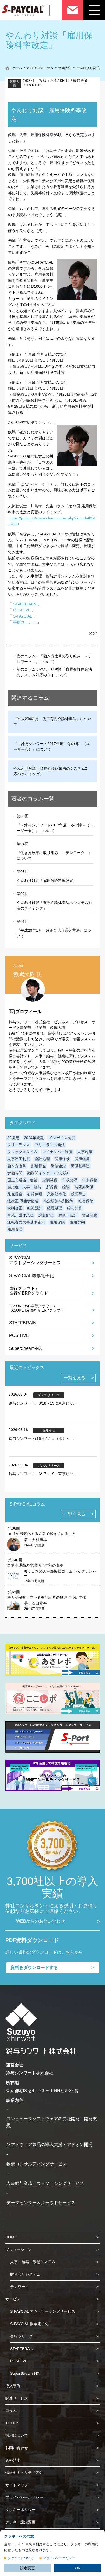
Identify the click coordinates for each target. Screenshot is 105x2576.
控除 (66, 1187)
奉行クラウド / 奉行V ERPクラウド (29, 1291)
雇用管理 (15, 1229)
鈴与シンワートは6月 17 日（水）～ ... (41, 1438)
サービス (13, 2299)
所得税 (52, 1187)
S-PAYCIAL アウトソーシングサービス (43, 2311)
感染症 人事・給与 (24, 1187)
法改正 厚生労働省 (23, 1201)
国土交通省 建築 (22, 1180)
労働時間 (15, 1173)
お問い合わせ (17, 2448)
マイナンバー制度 (57, 1152)
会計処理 (42, 1159)
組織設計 (35, 1208)
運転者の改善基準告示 (26, 1222)
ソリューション (19, 2249)
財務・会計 (68, 1215)
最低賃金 (15, 1194)
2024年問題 (34, 1138)
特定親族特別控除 (58, 1201)
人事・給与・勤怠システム (33, 2262)
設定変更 (27, 2568)
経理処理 (55, 1208)
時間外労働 (84, 1187)
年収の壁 (70, 1180)
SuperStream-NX (26, 1348)
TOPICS (12, 2423)
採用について (17, 2435)
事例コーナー (24, 622)
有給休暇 (35, 1194)
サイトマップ (17, 2485)
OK (78, 2568)
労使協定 (58, 1166)
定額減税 (50, 1180)
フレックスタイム (22, 1152)
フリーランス (19, 1145)
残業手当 (78, 1194)
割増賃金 (38, 1166)
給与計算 (75, 1208)
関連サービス (17, 2398)
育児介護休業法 (20, 1215)
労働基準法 (80, 1166)
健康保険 (62, 1159)
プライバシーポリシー (24, 2497)
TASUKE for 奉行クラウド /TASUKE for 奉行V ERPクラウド (37, 1308)
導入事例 (13, 2386)
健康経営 (82, 1159)
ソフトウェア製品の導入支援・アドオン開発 (50, 2145)
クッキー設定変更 (20, 2522)
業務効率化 (57, 1194)
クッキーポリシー (20, 2510)
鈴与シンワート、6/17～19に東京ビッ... (43, 1474)
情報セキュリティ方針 (24, 2473)
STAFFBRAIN (25, 604)
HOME (11, 2237)
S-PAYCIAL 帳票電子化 (31, 1276)
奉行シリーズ (22, 2336)
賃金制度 (90, 1215)
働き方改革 (17, 1166)
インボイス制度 (62, 1138)
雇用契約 (77, 1222)
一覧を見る (75, 1378)
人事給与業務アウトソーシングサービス (45, 2183)
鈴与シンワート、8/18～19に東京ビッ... (43, 1403)
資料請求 (13, 2460)
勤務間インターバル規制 (48, 1173)
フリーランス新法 (50, 1145)
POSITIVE (22, 610)
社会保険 (86, 1201)
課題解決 (46, 1215)
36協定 (13, 1138)
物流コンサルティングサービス (37, 2164)
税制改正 (15, 1208)
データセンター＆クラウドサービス (41, 2203)
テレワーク (20, 2287)
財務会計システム (25, 2274)
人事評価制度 (19, 1159)
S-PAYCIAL (23, 616)
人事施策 (85, 1152)
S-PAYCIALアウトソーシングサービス (35, 1260)
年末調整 (90, 1180)
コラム (11, 2411)
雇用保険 (57, 1222)
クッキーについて (21, 2558)
